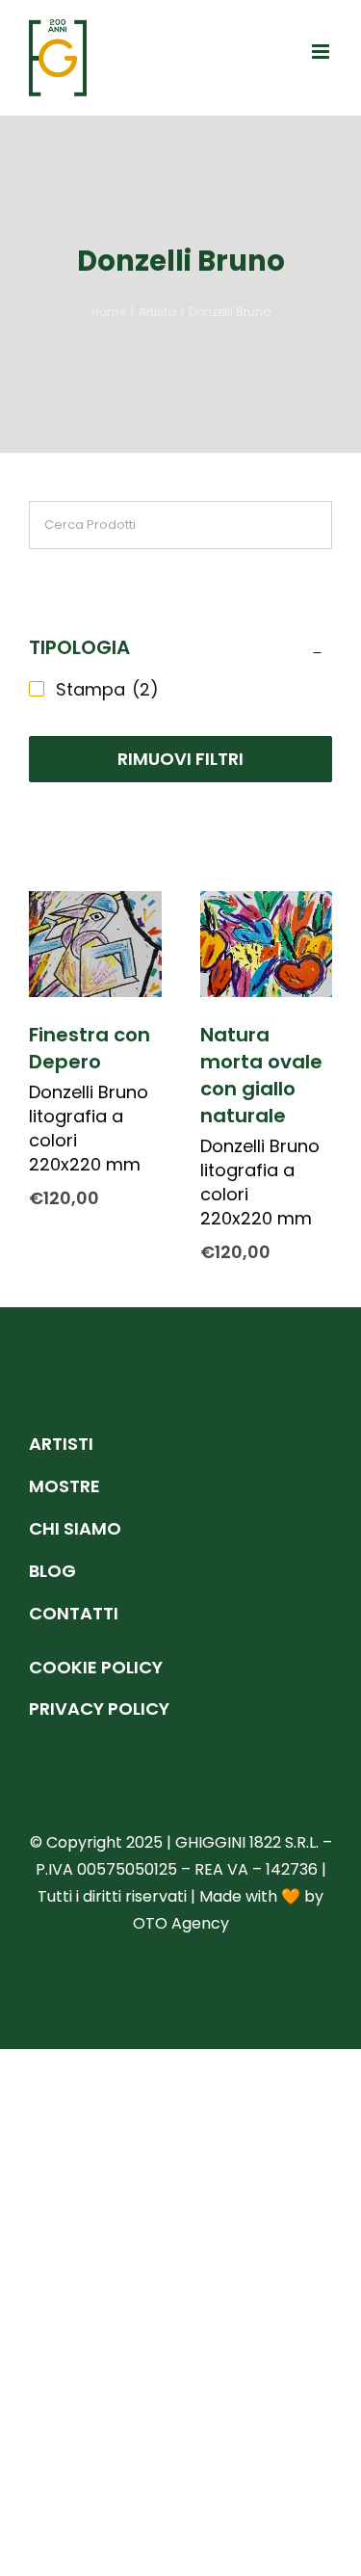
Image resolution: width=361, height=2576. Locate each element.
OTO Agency (181, 1923)
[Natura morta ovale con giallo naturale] (267, 944)
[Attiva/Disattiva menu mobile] (322, 52)
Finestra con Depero (90, 1048)
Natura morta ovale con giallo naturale (261, 1075)
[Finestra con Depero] (95, 944)
